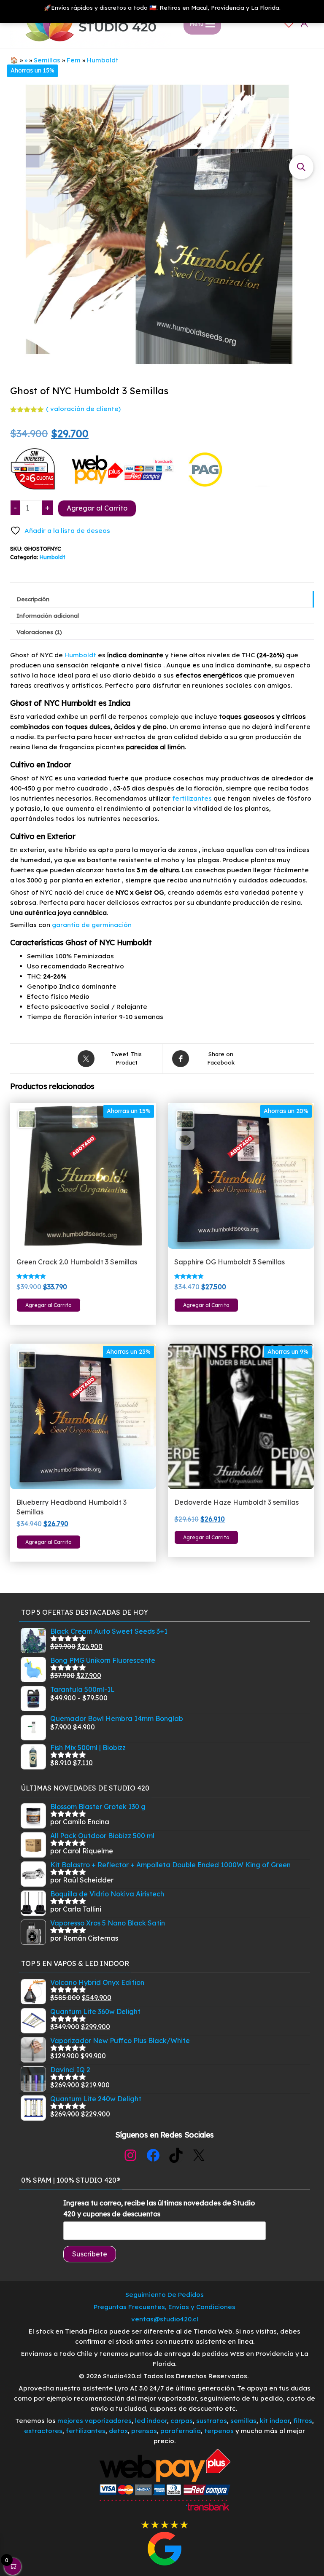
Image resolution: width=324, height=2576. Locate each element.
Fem (74, 60)
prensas (144, 2431)
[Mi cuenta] (304, 23)
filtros (303, 2421)
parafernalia (181, 2431)
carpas (182, 2421)
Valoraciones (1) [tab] (39, 632)
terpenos (218, 2431)
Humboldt (103, 60)
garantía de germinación (92, 925)
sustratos (212, 2421)
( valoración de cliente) (83, 409)
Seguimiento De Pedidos (165, 2295)
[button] (301, 167)
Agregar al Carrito (97, 508)
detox (118, 2431)
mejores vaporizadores (94, 2421)
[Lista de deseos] (289, 23)
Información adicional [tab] (48, 615)
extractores (43, 2431)
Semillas (47, 60)
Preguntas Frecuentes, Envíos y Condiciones (165, 2307)
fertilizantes (192, 798)
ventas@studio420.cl (165, 2319)
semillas (243, 2421)
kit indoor (275, 2421)
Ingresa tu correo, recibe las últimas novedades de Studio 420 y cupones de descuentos (159, 2208)
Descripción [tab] (33, 599)
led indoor (151, 2421)
